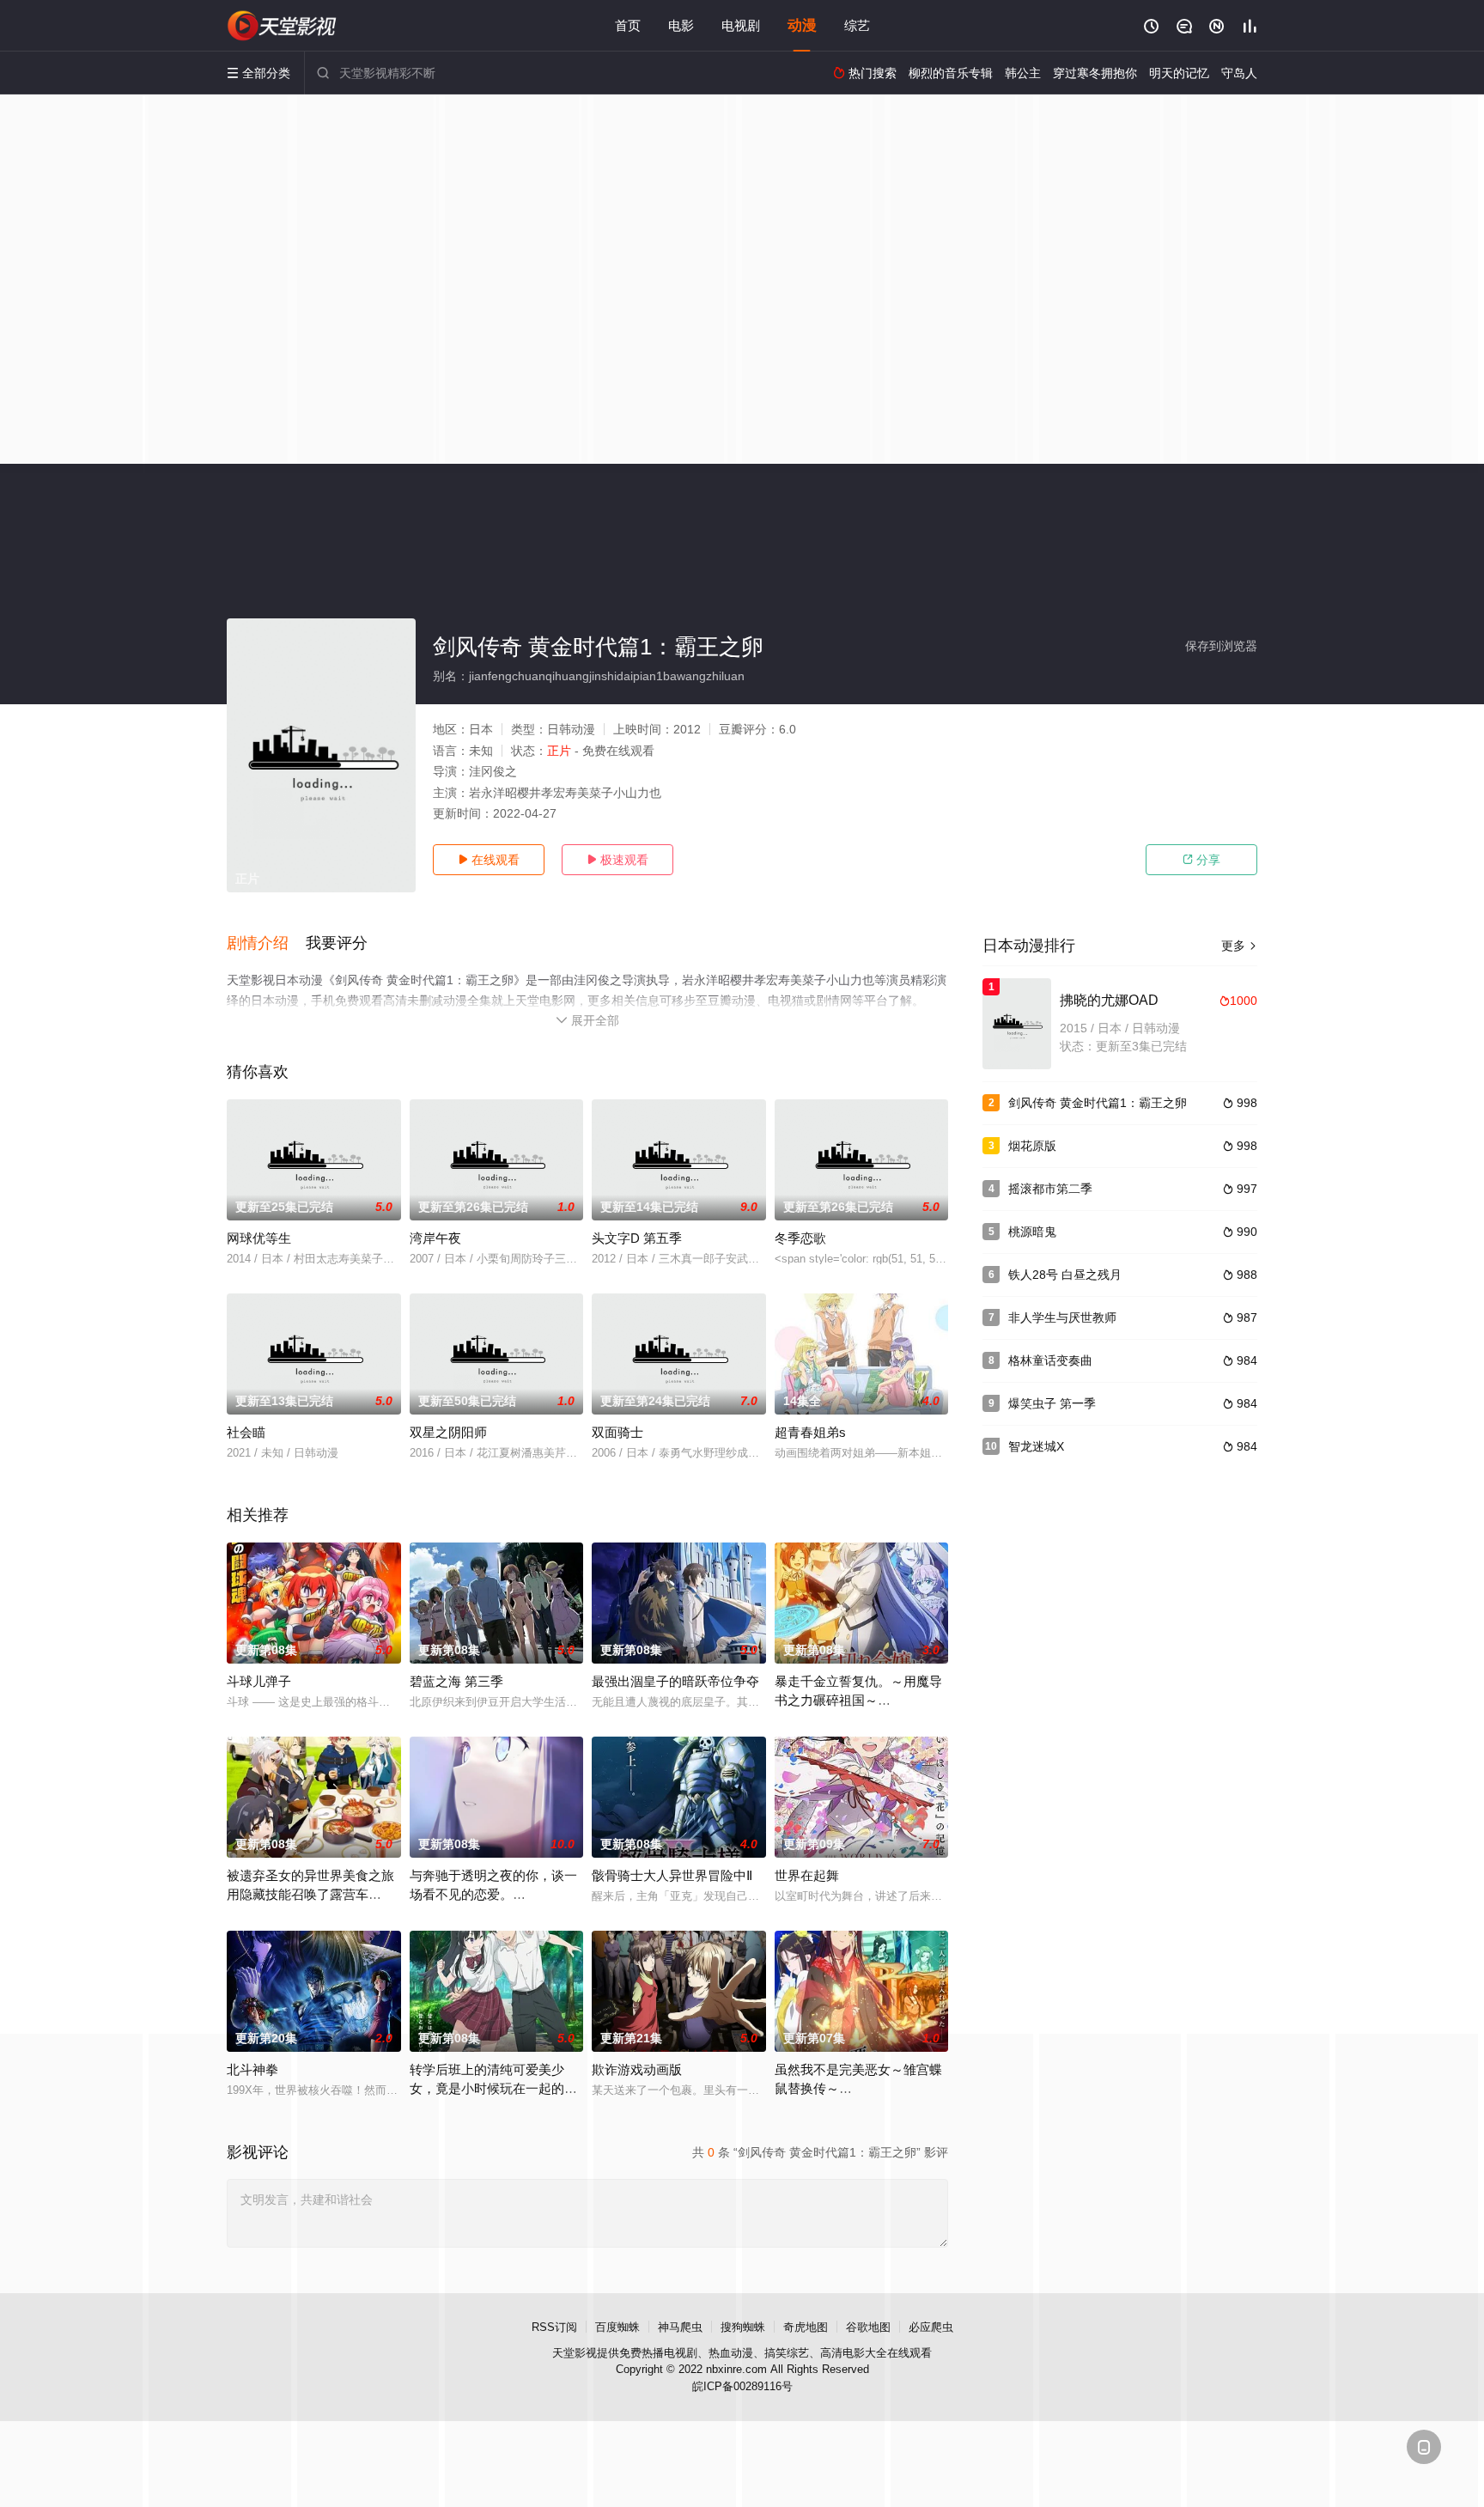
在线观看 (489, 860)
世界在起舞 (807, 1875)
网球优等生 (259, 1238)
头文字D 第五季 (637, 1238)
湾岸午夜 (435, 1238)
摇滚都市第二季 (1050, 1189)
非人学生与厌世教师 (1062, 1317)
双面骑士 (617, 1432)
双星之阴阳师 (448, 1432)
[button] (266, 944)
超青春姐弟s (810, 1432)
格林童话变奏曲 (1050, 1360)
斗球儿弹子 (259, 1681)
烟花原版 (1032, 1146)
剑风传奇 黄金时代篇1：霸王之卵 (1098, 1103)
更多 (1239, 946)
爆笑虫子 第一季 (1052, 1403)
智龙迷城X (1036, 1446)
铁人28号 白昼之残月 (1065, 1275)
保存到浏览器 (1221, 646)
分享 (1201, 860)
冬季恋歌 (800, 1238)
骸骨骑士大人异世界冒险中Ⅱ (672, 1875)
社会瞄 (246, 1432)
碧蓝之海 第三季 (456, 1681)
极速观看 (617, 860)
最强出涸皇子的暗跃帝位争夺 (675, 1681)
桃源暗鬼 (1032, 1232)
